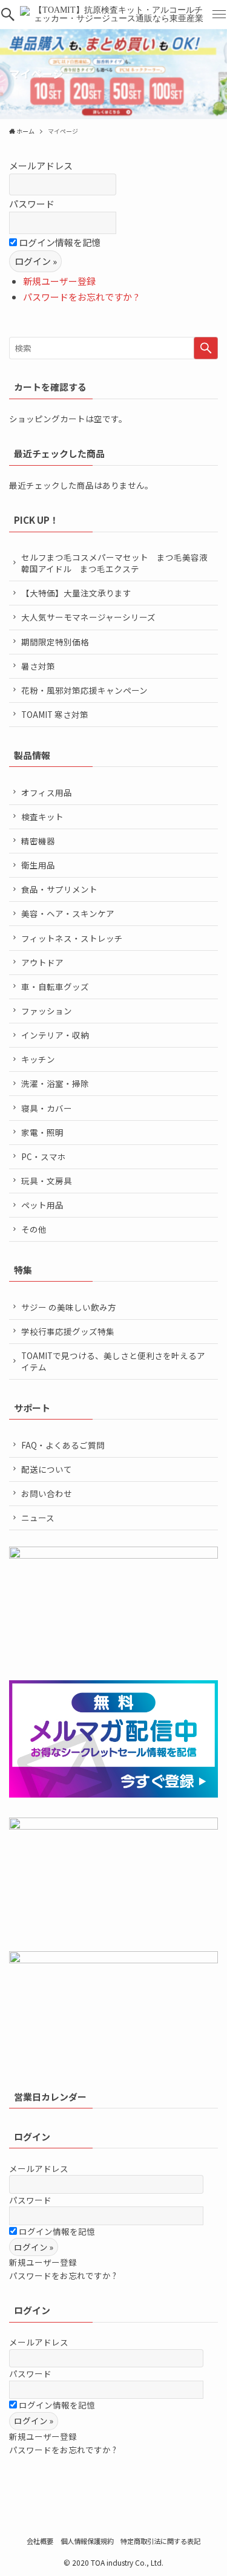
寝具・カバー (47, 1108)
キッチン (38, 1059)
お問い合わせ (47, 1493)
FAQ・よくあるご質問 (63, 1445)
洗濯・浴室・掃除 (55, 1083)
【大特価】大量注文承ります (76, 593)
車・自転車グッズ (55, 986)
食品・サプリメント (59, 889)
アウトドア (42, 962)
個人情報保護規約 (87, 2541)
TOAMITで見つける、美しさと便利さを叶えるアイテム (113, 1361)
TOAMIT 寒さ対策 (55, 714)
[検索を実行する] (206, 348)
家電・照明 (42, 1132)
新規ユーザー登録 (59, 281)
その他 (34, 1229)
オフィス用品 (47, 792)
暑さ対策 (38, 666)
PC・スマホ (44, 1156)
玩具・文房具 (47, 1181)
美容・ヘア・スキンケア (68, 913)
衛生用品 (38, 865)
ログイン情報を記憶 (59, 242)
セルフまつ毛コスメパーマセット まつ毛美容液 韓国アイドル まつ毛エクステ (119, 563)
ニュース (38, 1518)
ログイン (32, 2137)
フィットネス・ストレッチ (72, 938)
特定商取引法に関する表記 (160, 2541)
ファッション (47, 1011)
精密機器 (38, 841)
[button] (8, 15)
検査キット (42, 817)
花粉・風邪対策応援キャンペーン (84, 690)
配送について (47, 1469)
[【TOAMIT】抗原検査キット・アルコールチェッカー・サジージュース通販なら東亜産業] (113, 15)
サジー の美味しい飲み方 (69, 1307)
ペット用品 (42, 1205)
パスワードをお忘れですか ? (81, 297)
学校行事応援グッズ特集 (68, 1331)
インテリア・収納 (55, 1035)
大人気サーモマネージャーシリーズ (88, 617)
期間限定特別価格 (55, 642)
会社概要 (40, 2541)
